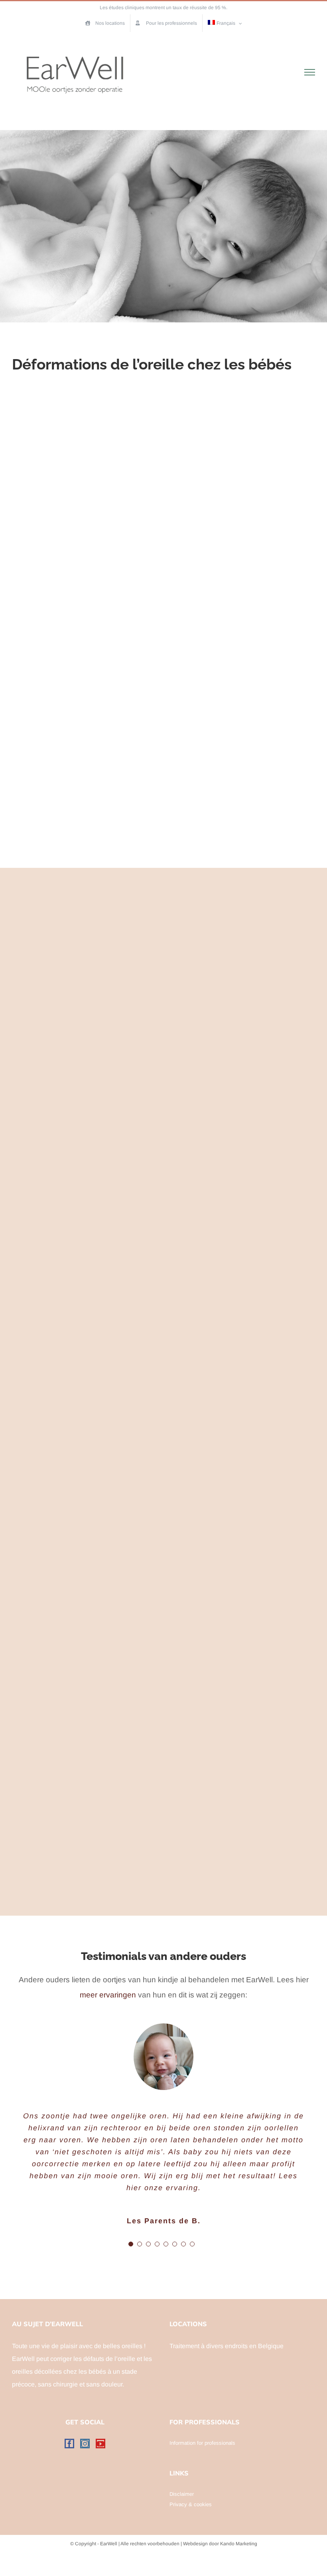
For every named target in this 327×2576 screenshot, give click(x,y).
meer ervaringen (108, 1995)
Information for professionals (202, 2443)
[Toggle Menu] (310, 72)
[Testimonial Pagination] (131, 2244)
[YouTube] (100, 2444)
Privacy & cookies (191, 2504)
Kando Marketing (239, 2544)
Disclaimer (182, 2494)
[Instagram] (85, 2444)
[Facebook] (69, 2444)
